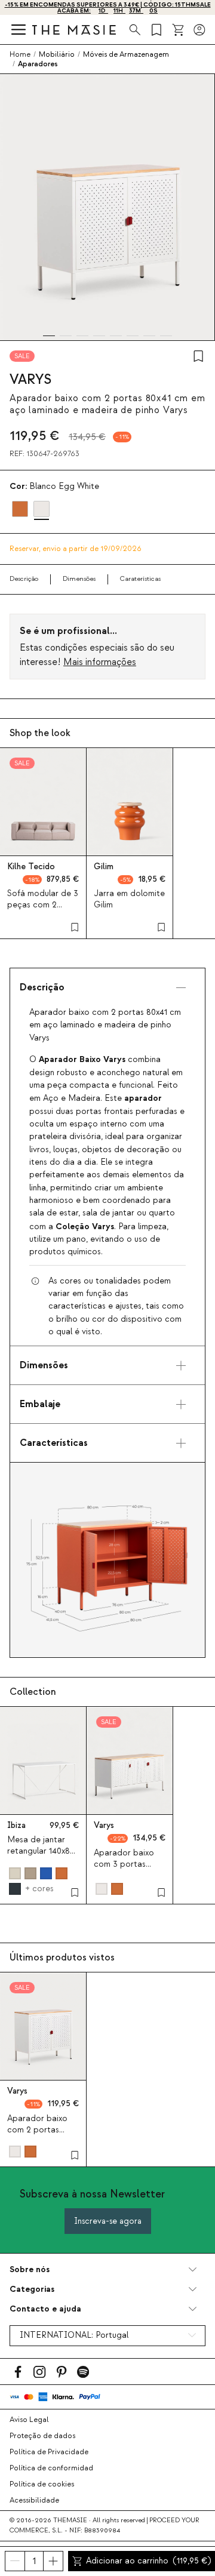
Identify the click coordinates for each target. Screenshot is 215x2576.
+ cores (39, 1889)
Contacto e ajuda (45, 2309)
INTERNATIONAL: (74, 2335)
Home (20, 54)
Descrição (24, 579)
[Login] (199, 30)
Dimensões (79, 579)
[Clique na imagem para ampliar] (107, 1560)
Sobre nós (30, 2269)
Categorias (32, 2289)
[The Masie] (74, 30)
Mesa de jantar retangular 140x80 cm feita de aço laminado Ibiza (41, 1857)
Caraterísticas (140, 579)
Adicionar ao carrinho (148, 2561)
